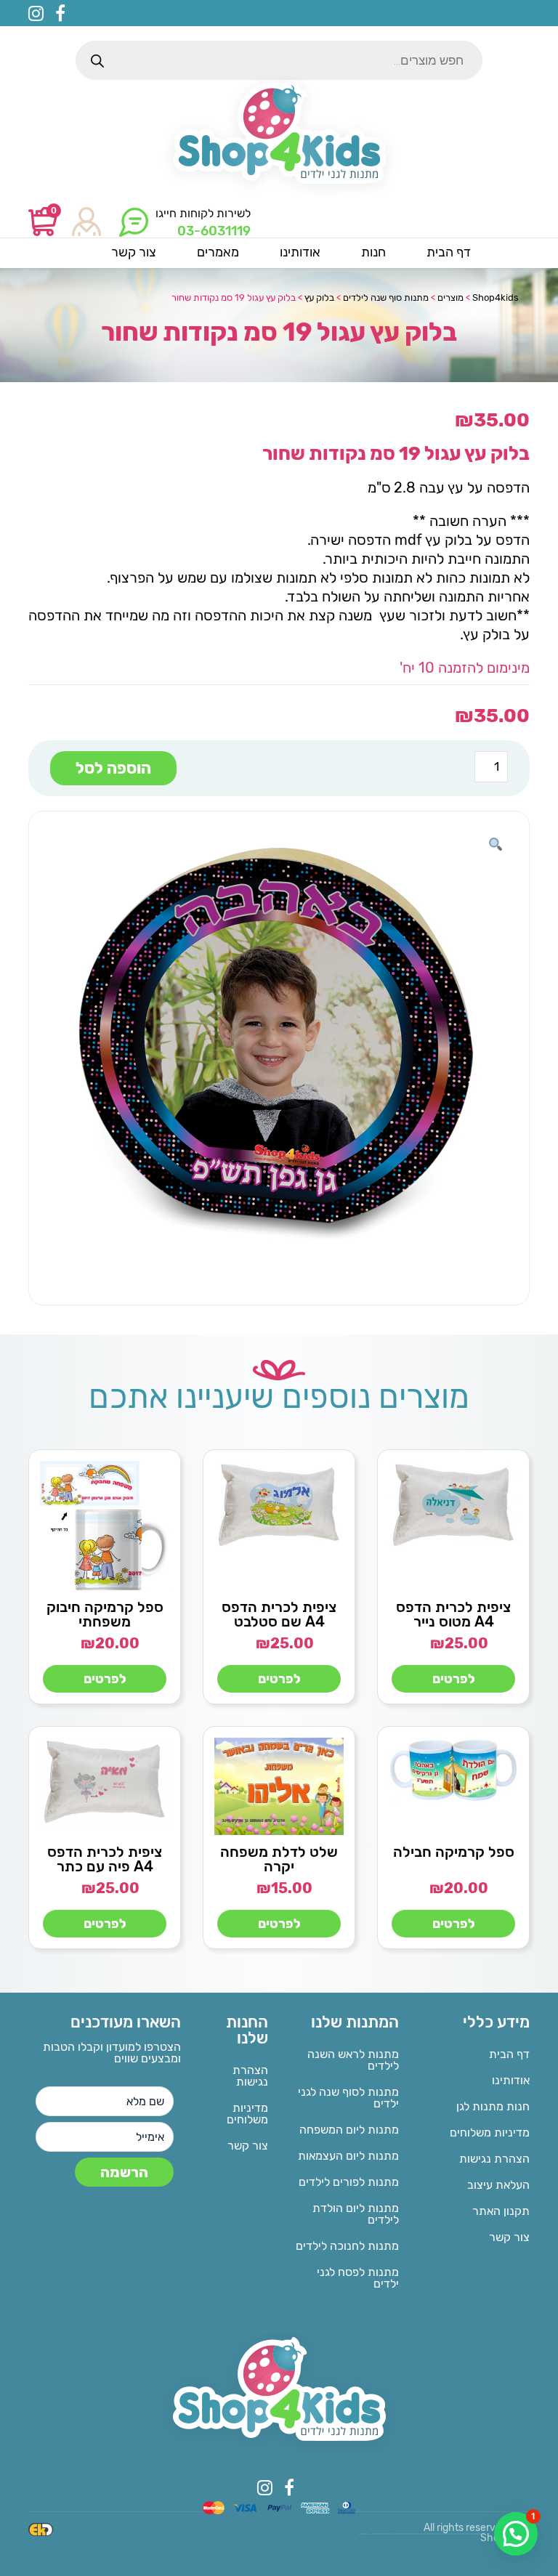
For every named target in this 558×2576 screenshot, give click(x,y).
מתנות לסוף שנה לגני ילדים (348, 2098)
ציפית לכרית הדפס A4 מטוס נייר (453, 1614)
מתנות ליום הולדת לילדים (356, 2214)
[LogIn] (86, 223)
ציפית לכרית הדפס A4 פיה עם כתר (105, 1859)
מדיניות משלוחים (490, 2133)
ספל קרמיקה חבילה (454, 1852)
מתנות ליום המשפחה (349, 2130)
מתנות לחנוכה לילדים (347, 2246)
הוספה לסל (113, 768)
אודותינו (511, 2080)
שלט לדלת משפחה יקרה (279, 1859)
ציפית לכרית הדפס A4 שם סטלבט (279, 1614)
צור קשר (509, 2237)
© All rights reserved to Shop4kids (477, 2533)
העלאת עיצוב (498, 2185)
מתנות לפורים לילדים (349, 2182)
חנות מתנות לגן (493, 2106)
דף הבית (509, 2054)
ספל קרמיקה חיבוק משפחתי (105, 1614)
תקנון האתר (501, 2211)
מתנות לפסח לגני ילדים (358, 2278)
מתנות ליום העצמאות (348, 2156)
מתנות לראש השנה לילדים (353, 2060)
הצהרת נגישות (494, 2159)
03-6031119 (214, 231)
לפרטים (454, 1679)
